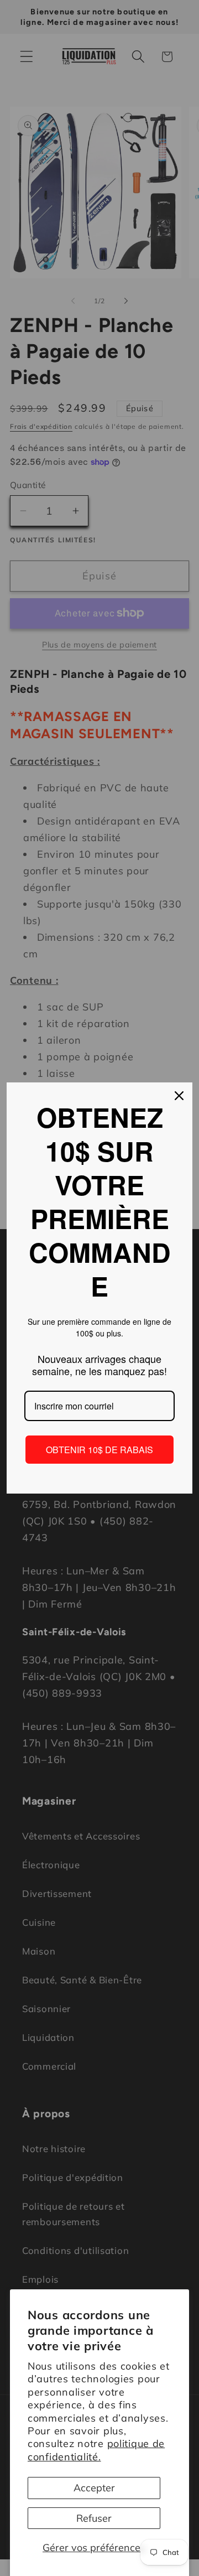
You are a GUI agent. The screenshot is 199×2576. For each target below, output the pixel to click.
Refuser (94, 2518)
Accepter (94, 2488)
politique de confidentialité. (96, 2450)
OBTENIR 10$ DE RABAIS (99, 1450)
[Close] (179, 1096)
